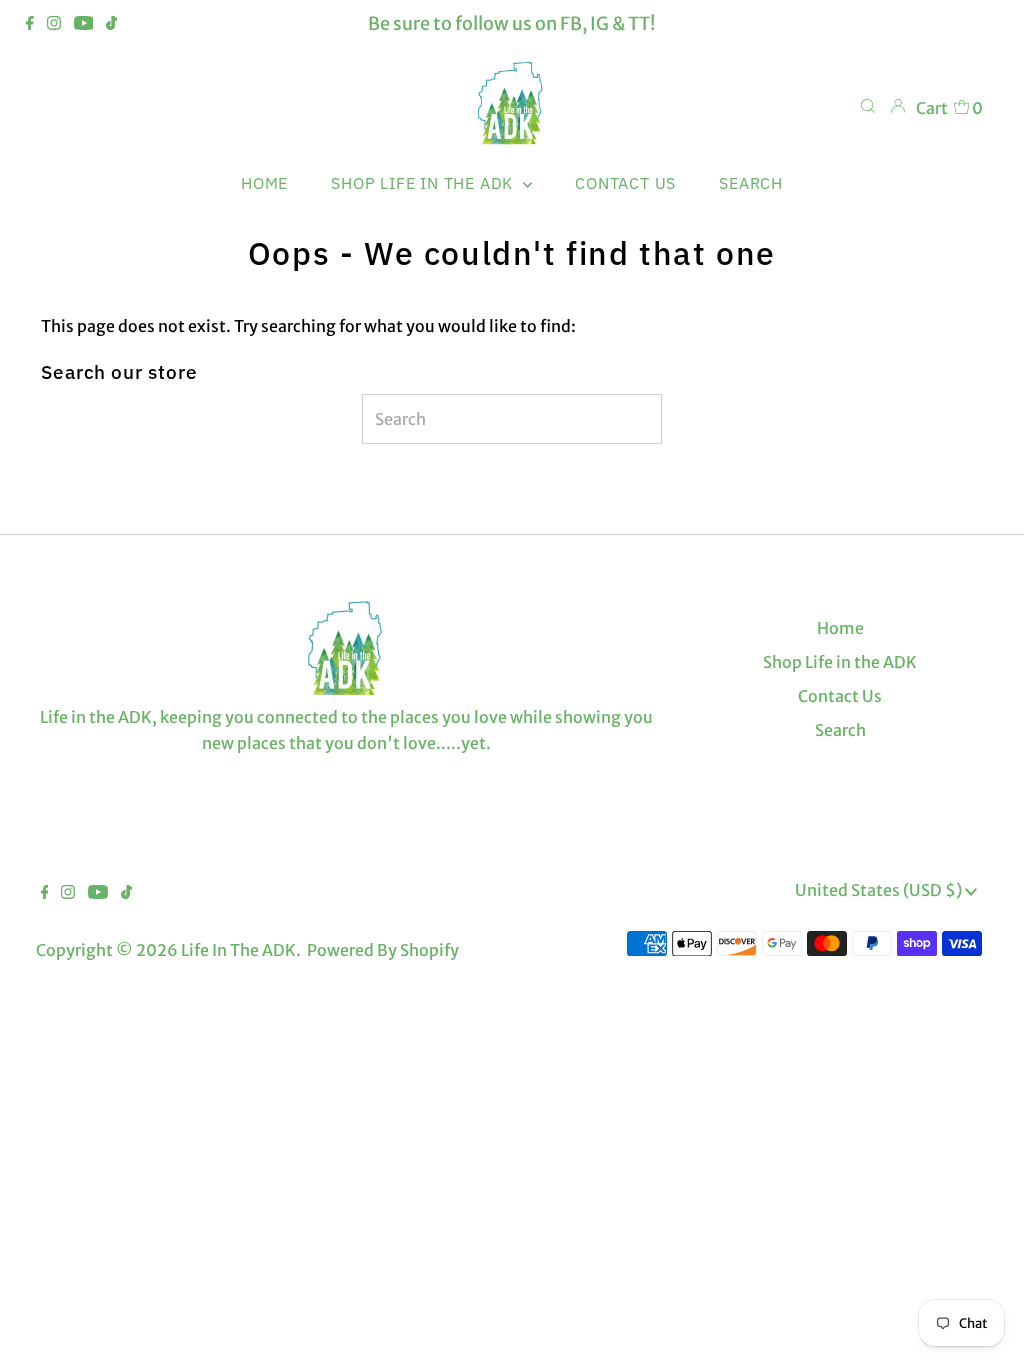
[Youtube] (84, 24)
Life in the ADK (238, 950)
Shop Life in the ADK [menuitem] (424, 183)
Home (840, 628)
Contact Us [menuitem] (625, 183)
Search (840, 730)
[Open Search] (868, 107)
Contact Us (840, 696)
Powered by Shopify (383, 950)
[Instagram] (54, 24)
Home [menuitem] (264, 183)
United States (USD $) (880, 890)
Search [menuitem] (751, 183)
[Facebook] (30, 24)
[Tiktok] (111, 24)
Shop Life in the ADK (840, 662)
